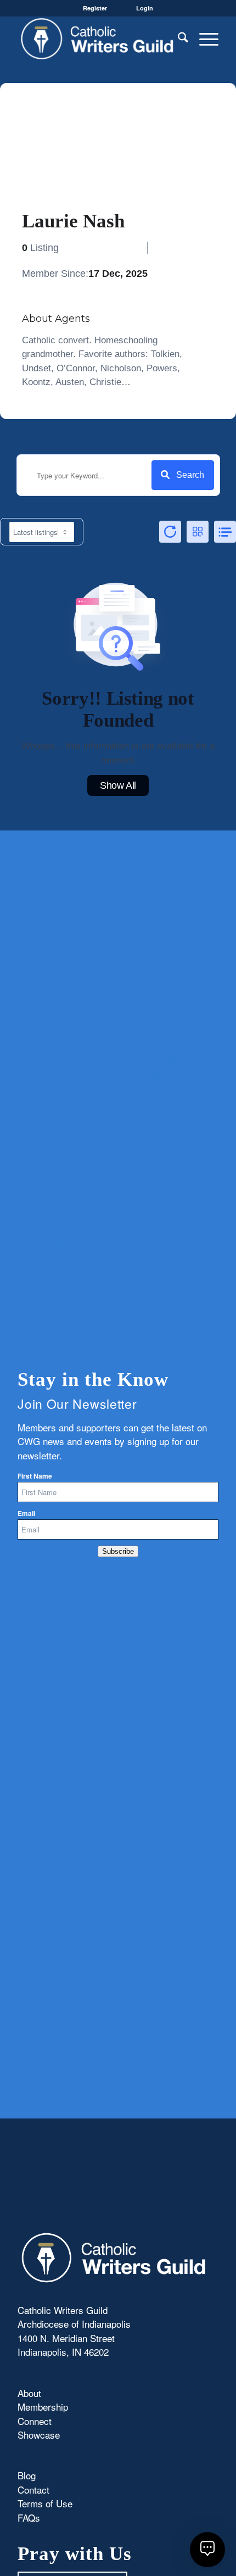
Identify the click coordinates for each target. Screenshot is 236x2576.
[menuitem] (178, 38)
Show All (118, 785)
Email (26, 1513)
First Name (35, 1476)
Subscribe (118, 1551)
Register (95, 8)
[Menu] (203, 38)
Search (190, 475)
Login (145, 8)
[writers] (98, 38)
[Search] (178, 38)
